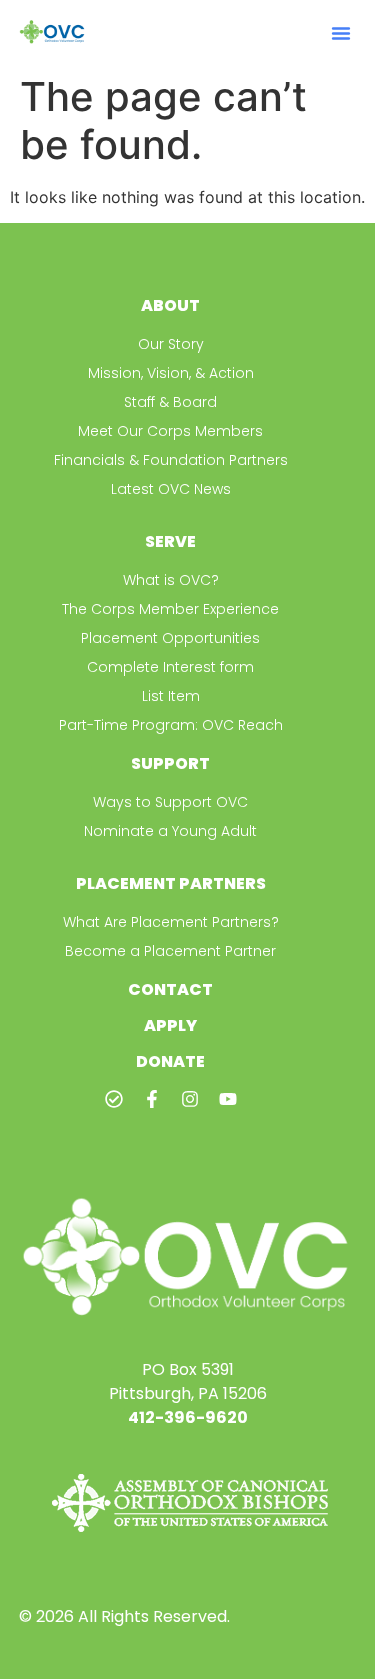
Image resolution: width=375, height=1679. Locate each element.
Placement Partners (171, 883)
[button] (341, 33)
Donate (170, 1061)
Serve (170, 541)
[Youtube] (228, 1099)
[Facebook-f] (152, 1099)
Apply (170, 1025)
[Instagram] (190, 1099)
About (170, 305)
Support (170, 763)
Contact (170, 989)
